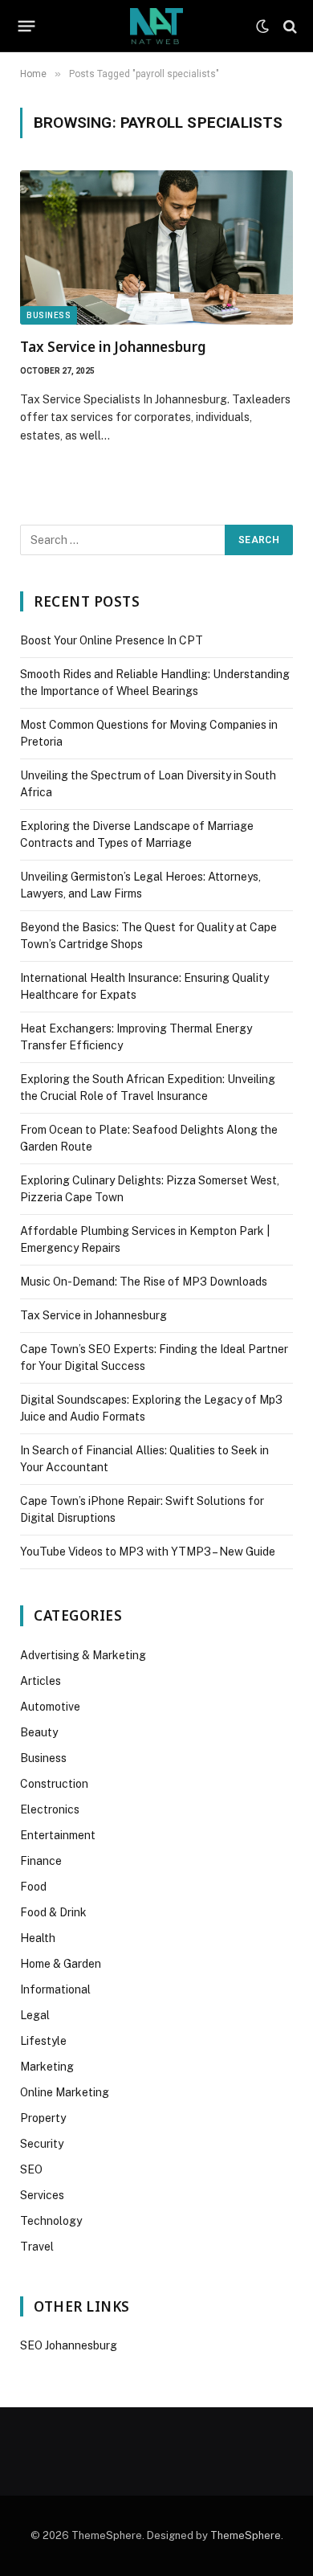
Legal (35, 2015)
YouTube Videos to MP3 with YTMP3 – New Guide (148, 1552)
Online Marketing (65, 2092)
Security (42, 2144)
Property (43, 2118)
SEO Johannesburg (69, 2345)
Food (33, 1887)
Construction (54, 1784)
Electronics (50, 1809)
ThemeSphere (246, 2535)
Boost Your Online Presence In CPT (112, 640)
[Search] (289, 26)
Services (42, 2195)
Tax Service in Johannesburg (113, 347)
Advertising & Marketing (83, 1655)
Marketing (47, 2067)
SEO (31, 2169)
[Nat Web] (156, 26)
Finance (41, 1861)
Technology (51, 2221)
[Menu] (27, 27)
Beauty (39, 1732)
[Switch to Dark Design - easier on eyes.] (262, 27)
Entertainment (58, 1835)
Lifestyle (43, 2041)
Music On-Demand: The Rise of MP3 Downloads (144, 1282)
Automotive (50, 1707)
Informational (55, 1989)
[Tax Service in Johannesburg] (156, 247)
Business (49, 315)
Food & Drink (53, 1912)
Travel (37, 2247)
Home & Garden (61, 1964)
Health (38, 1938)
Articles (41, 1681)
